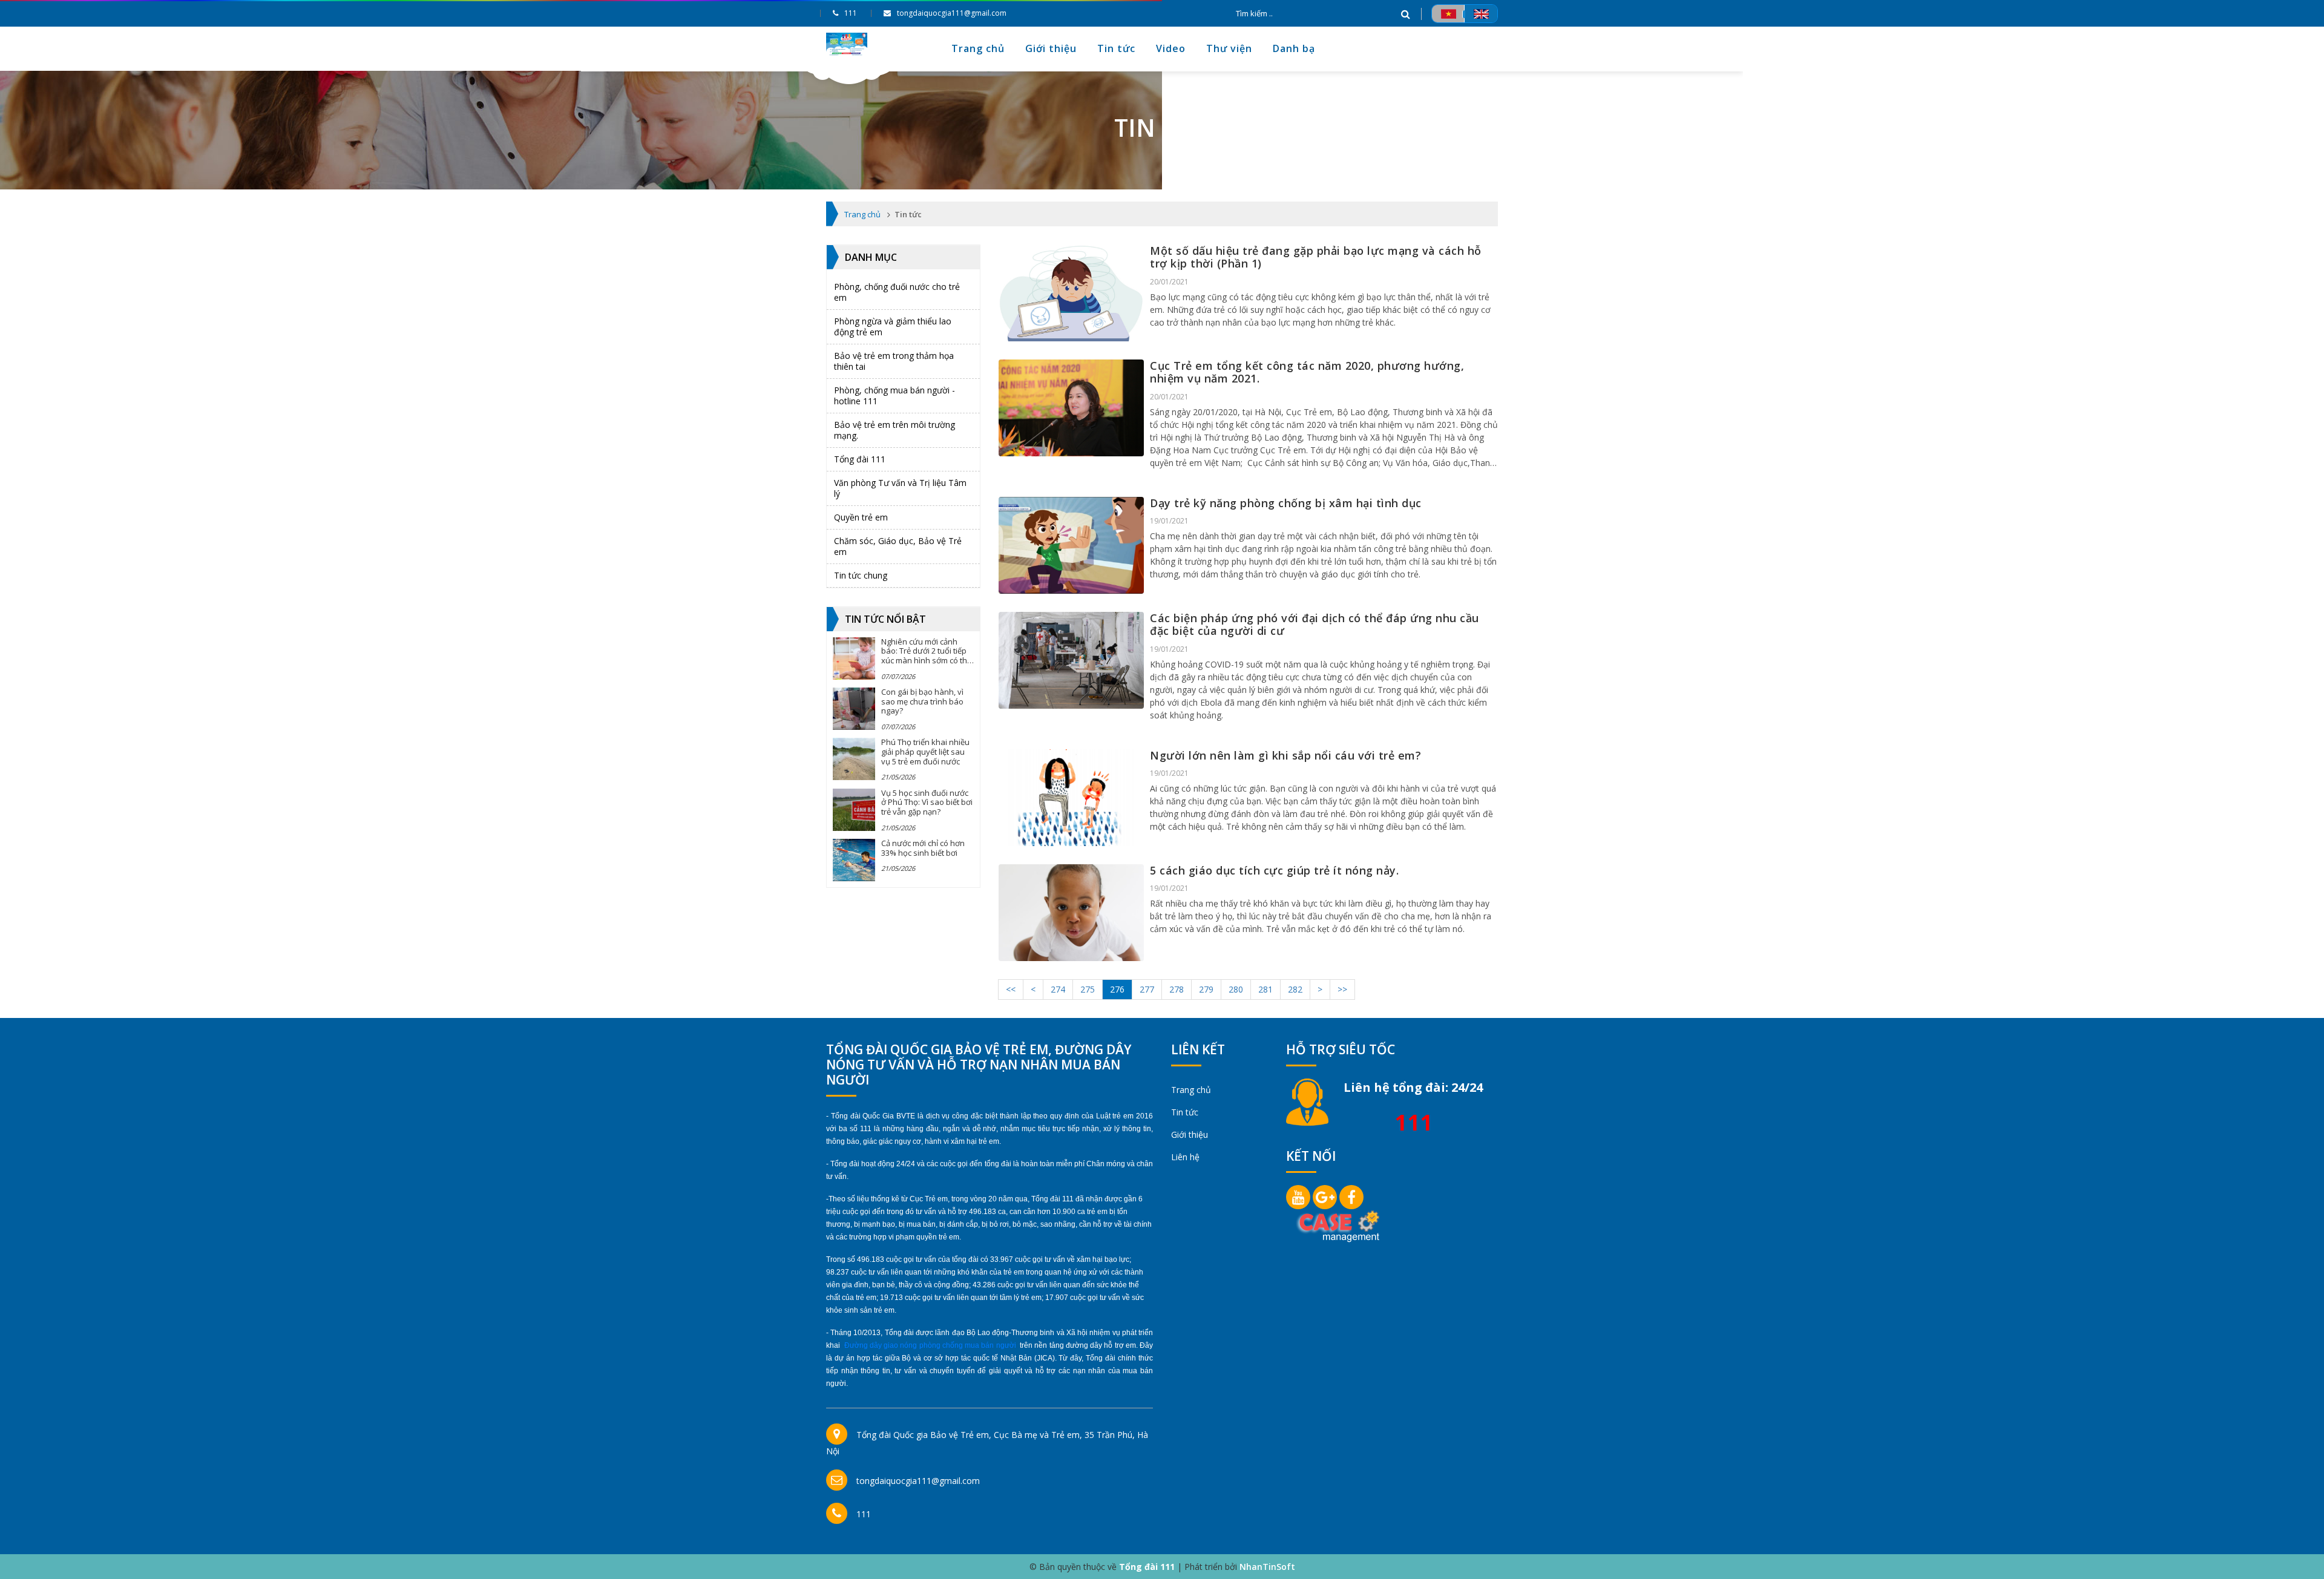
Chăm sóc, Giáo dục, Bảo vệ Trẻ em (898, 546)
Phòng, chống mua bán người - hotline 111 (894, 396)
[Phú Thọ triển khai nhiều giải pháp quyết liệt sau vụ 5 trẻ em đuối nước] (854, 759)
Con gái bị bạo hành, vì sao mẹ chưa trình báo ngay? (922, 701)
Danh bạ (1294, 48)
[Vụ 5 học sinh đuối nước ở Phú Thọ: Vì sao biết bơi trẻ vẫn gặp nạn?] (854, 810)
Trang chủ (978, 48)
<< (1011, 989)
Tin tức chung (861, 575)
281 (1265, 989)
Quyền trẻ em (861, 517)
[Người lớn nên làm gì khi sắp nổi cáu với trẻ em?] (1071, 798)
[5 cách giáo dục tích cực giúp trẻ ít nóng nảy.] (1071, 913)
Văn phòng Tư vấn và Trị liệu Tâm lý (900, 488)
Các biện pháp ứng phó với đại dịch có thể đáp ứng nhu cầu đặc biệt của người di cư (1315, 625)
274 (1058, 989)
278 (1177, 989)
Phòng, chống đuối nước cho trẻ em (897, 292)
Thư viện (1229, 48)
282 (1295, 989)
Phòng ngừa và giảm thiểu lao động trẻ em (893, 327)
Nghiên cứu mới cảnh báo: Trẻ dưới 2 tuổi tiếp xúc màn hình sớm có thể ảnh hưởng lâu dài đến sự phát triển (926, 660)
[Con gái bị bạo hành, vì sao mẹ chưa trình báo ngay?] (854, 709)
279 (1206, 989)
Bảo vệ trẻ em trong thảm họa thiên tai (894, 361)
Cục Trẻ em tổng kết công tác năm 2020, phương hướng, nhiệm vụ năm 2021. (1307, 372)
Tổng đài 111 (860, 459)
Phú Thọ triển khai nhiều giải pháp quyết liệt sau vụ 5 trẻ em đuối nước (925, 751)
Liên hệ (1185, 1157)
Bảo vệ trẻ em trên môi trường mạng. (894, 430)
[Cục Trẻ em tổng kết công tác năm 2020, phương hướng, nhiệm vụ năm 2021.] (1071, 408)
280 (1236, 989)
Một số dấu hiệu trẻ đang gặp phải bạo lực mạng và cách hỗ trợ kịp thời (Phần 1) (1316, 257)
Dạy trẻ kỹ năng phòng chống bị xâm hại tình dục (1286, 503)
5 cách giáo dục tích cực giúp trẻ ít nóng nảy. (1274, 870)
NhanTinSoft (1267, 1567)
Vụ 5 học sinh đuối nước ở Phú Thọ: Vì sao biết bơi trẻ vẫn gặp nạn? (927, 802)
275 (1088, 989)
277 (1147, 989)
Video (1171, 48)
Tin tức (1116, 48)
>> (1342, 989)
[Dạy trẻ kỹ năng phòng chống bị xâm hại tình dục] (1071, 545)
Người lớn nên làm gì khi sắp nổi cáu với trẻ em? (1285, 755)
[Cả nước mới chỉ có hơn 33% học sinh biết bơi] (854, 860)
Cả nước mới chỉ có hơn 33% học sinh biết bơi (923, 848)
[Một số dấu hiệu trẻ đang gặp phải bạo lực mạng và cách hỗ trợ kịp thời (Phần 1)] (1071, 293)
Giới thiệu (1051, 48)
